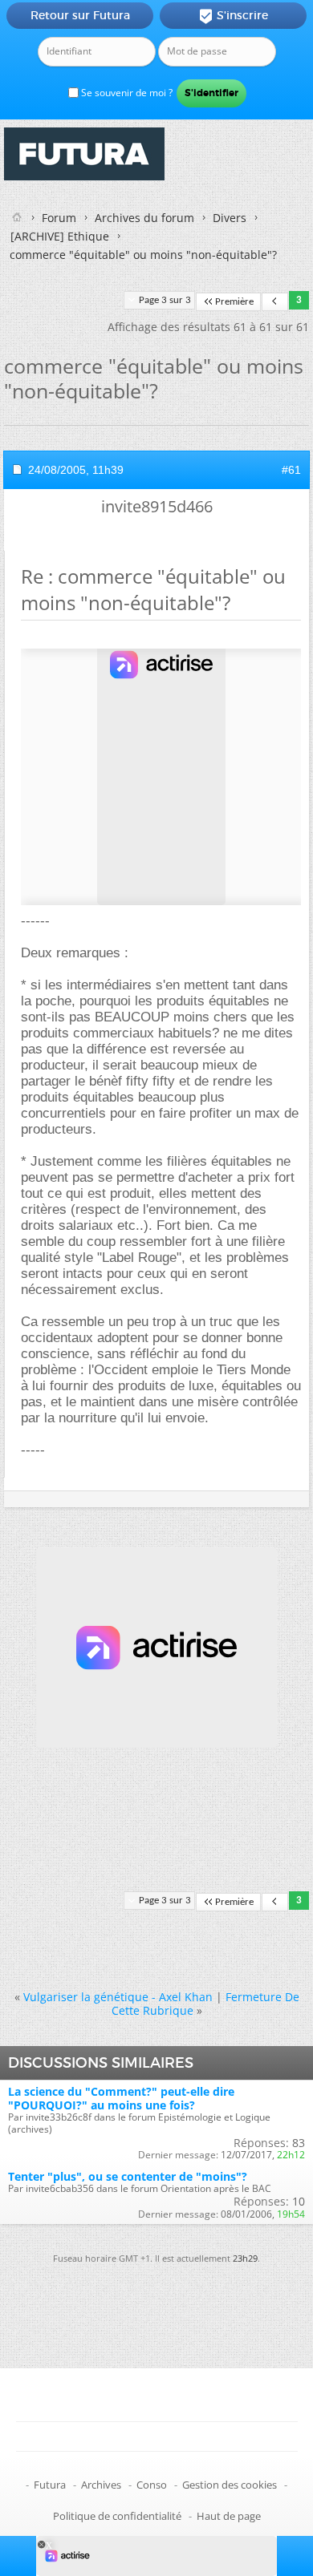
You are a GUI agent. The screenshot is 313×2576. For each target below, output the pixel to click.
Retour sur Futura (80, 15)
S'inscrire (233, 16)
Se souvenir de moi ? (126, 93)
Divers (230, 218)
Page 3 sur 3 (165, 300)
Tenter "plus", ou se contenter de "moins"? (128, 2176)
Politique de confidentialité (117, 2516)
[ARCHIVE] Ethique (60, 236)
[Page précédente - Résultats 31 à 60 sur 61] (275, 302)
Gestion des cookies (230, 2485)
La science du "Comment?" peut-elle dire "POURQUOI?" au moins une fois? (121, 2098)
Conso (152, 2485)
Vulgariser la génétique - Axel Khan (118, 1997)
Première (234, 302)
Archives (101, 2485)
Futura (50, 2485)
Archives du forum (144, 218)
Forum (59, 218)
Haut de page (229, 2516)
